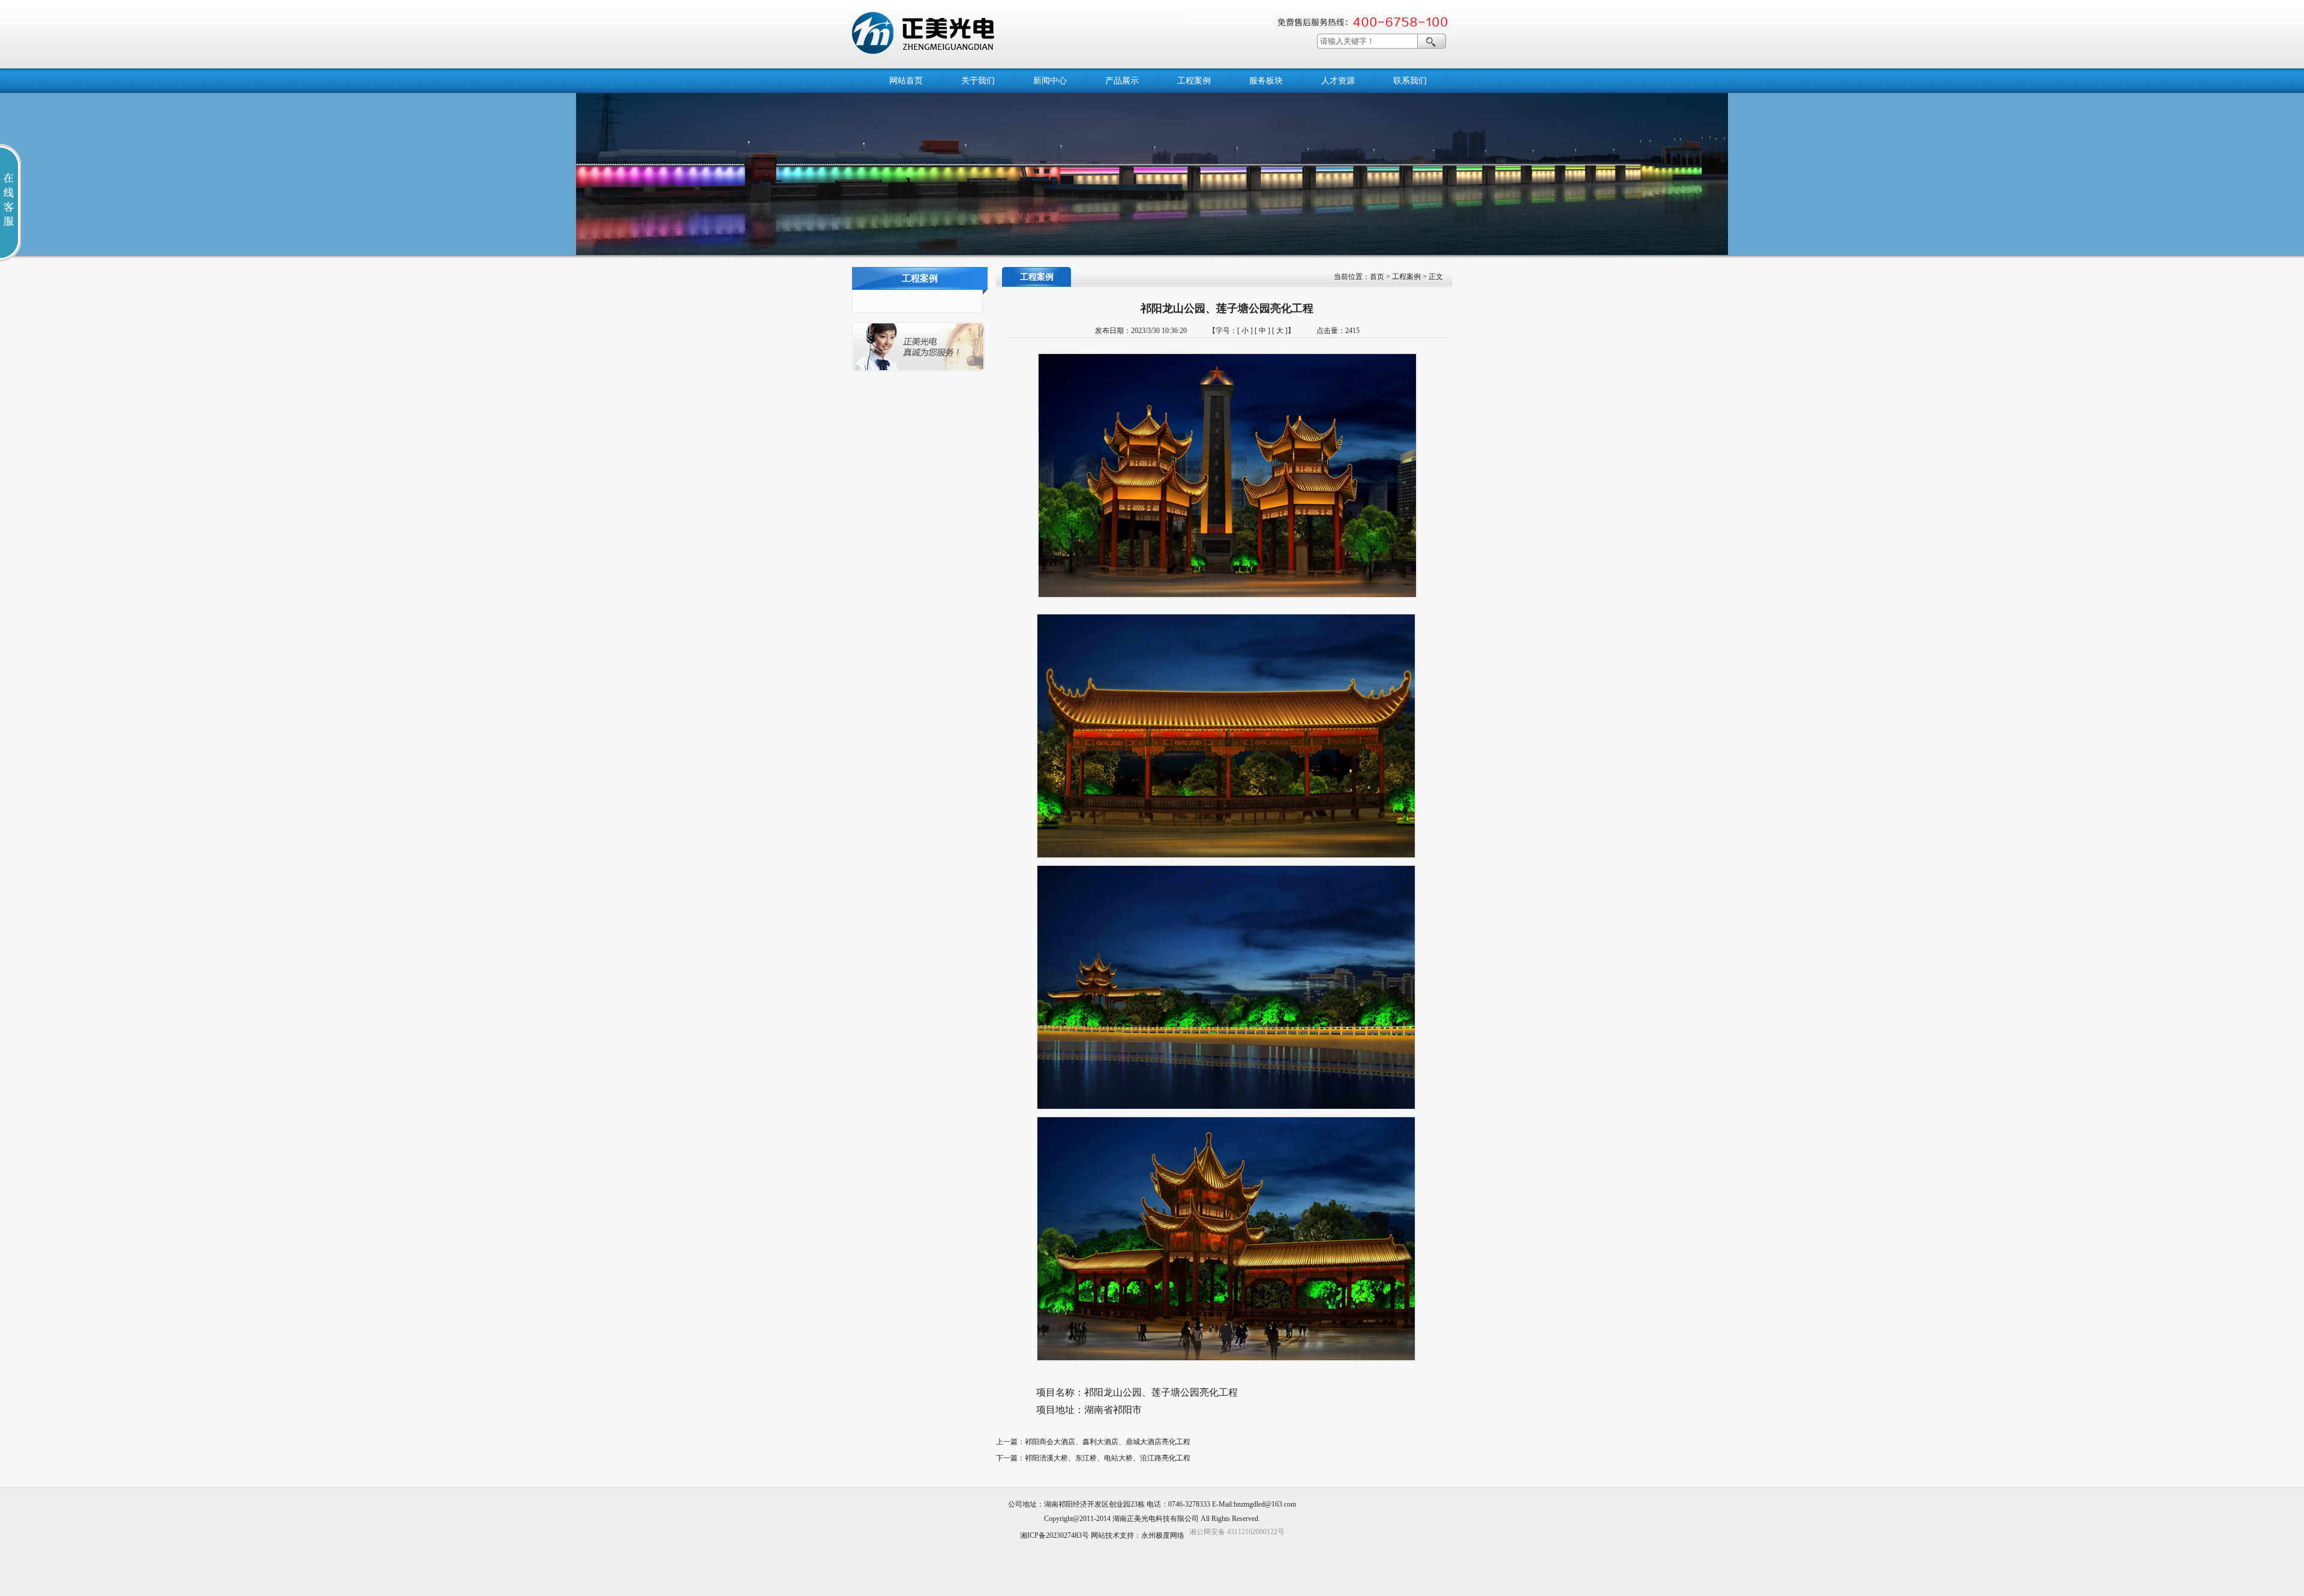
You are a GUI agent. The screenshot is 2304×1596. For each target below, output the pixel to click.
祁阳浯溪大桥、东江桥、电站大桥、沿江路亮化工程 (1108, 1458)
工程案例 (1194, 81)
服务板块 (1266, 81)
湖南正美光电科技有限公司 (1156, 1519)
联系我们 (1410, 81)
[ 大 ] (1280, 331)
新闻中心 (1050, 81)
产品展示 (1122, 81)
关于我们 (978, 81)
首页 (1377, 277)
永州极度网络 (1163, 1535)
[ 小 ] (1245, 331)
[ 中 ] (1262, 331)
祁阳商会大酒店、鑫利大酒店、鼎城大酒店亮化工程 (1108, 1442)
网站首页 (906, 81)
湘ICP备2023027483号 (1054, 1535)
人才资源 (1338, 81)
